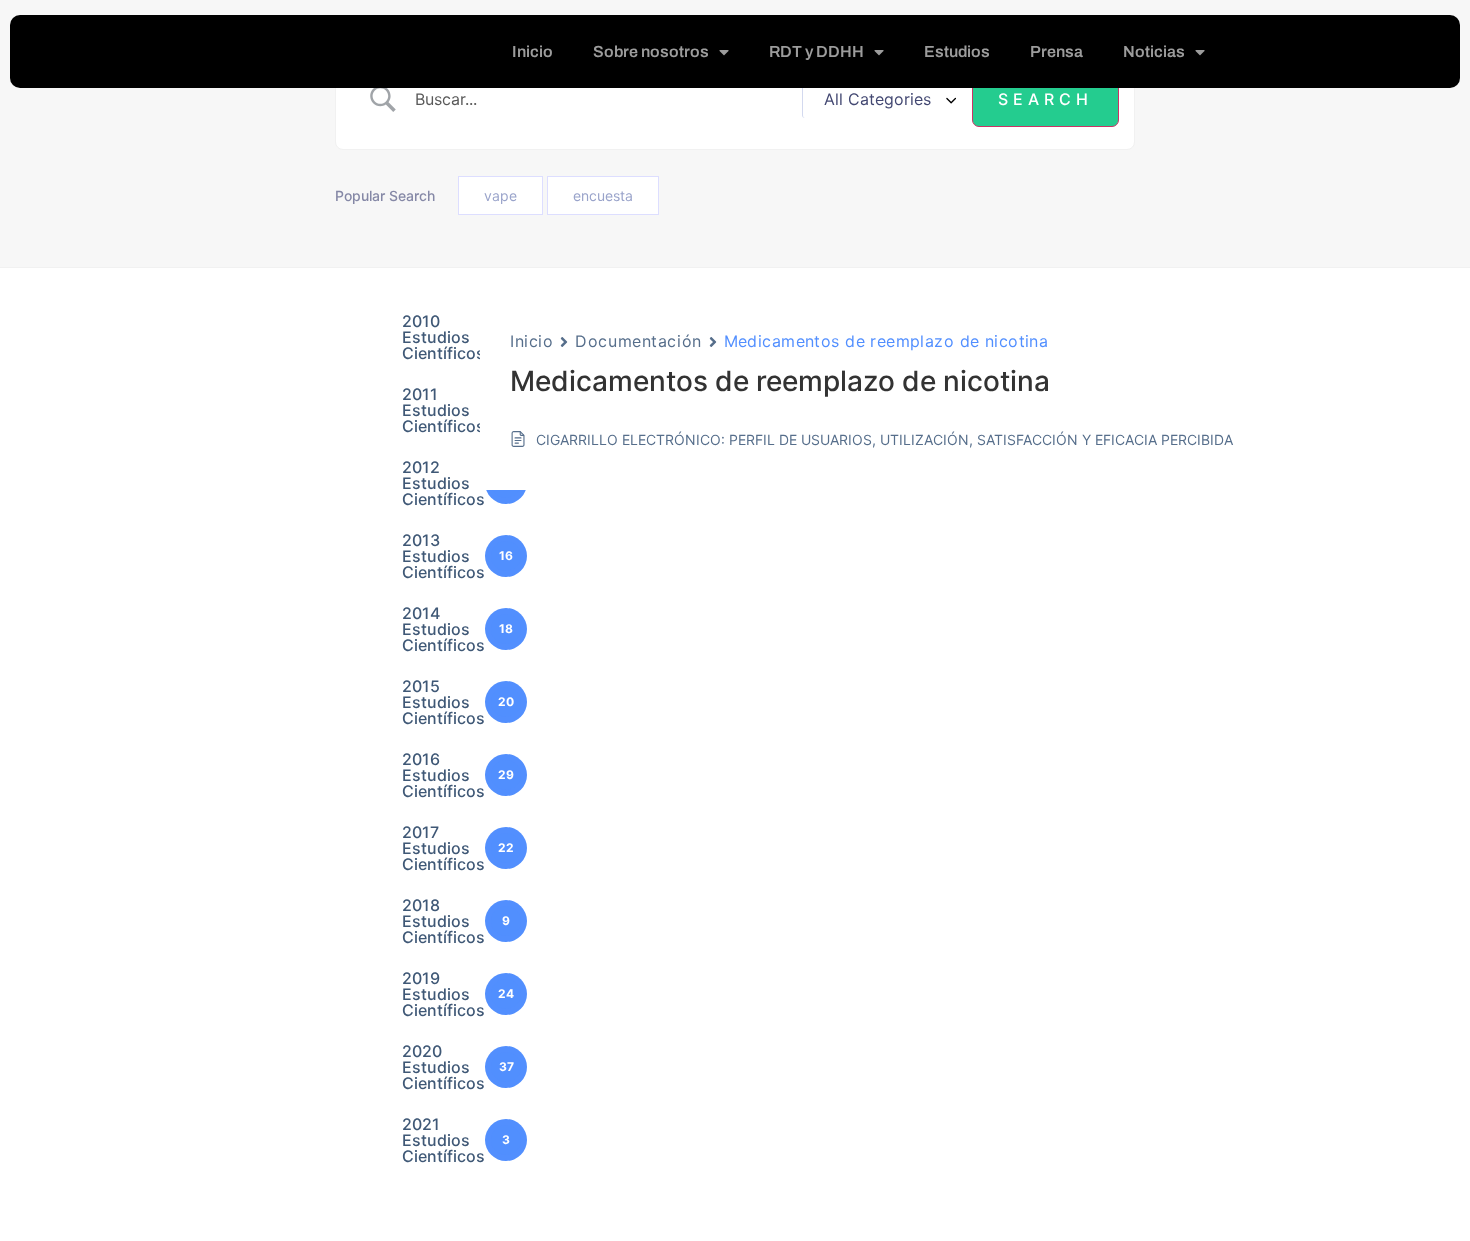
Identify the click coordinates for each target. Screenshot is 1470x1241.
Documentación (638, 341)
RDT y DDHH (816, 51)
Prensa (1056, 51)
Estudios (957, 51)
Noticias (1154, 51)
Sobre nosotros (651, 51)
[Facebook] (1317, 52)
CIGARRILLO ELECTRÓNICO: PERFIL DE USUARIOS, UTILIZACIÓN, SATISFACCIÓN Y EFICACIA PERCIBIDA (884, 439)
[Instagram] (1397, 52)
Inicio (532, 51)
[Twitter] (1357, 52)
